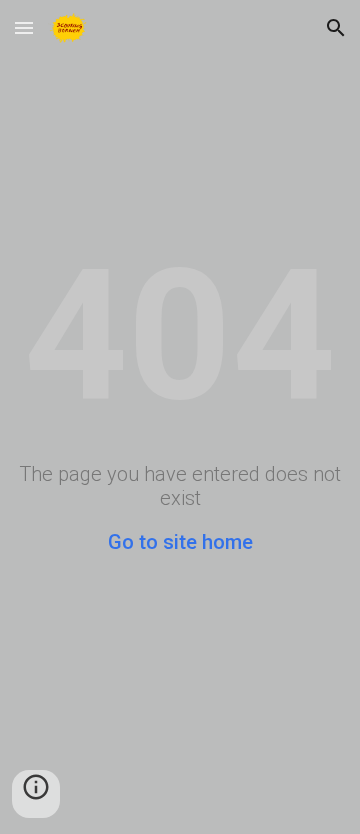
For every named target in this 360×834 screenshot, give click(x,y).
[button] (24, 27)
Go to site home (180, 542)
